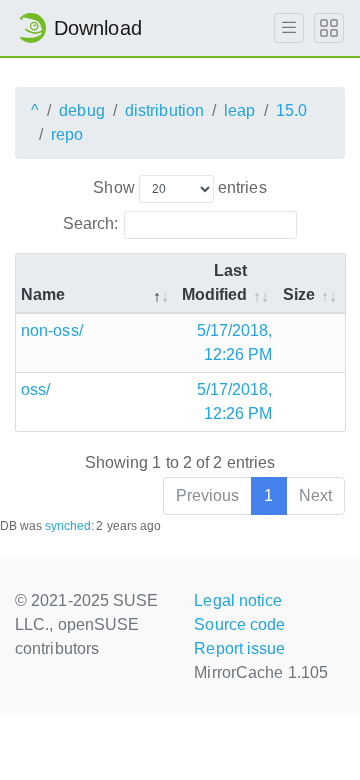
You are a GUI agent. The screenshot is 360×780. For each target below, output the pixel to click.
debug (82, 110)
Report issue (239, 648)
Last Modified (215, 282)
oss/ (35, 389)
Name (43, 294)
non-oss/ (52, 330)
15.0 (291, 110)
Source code (239, 624)
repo (67, 134)
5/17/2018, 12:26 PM (235, 342)
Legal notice (238, 600)
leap (239, 110)
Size (299, 294)
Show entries (179, 187)
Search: (91, 223)
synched (68, 526)
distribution (164, 110)
